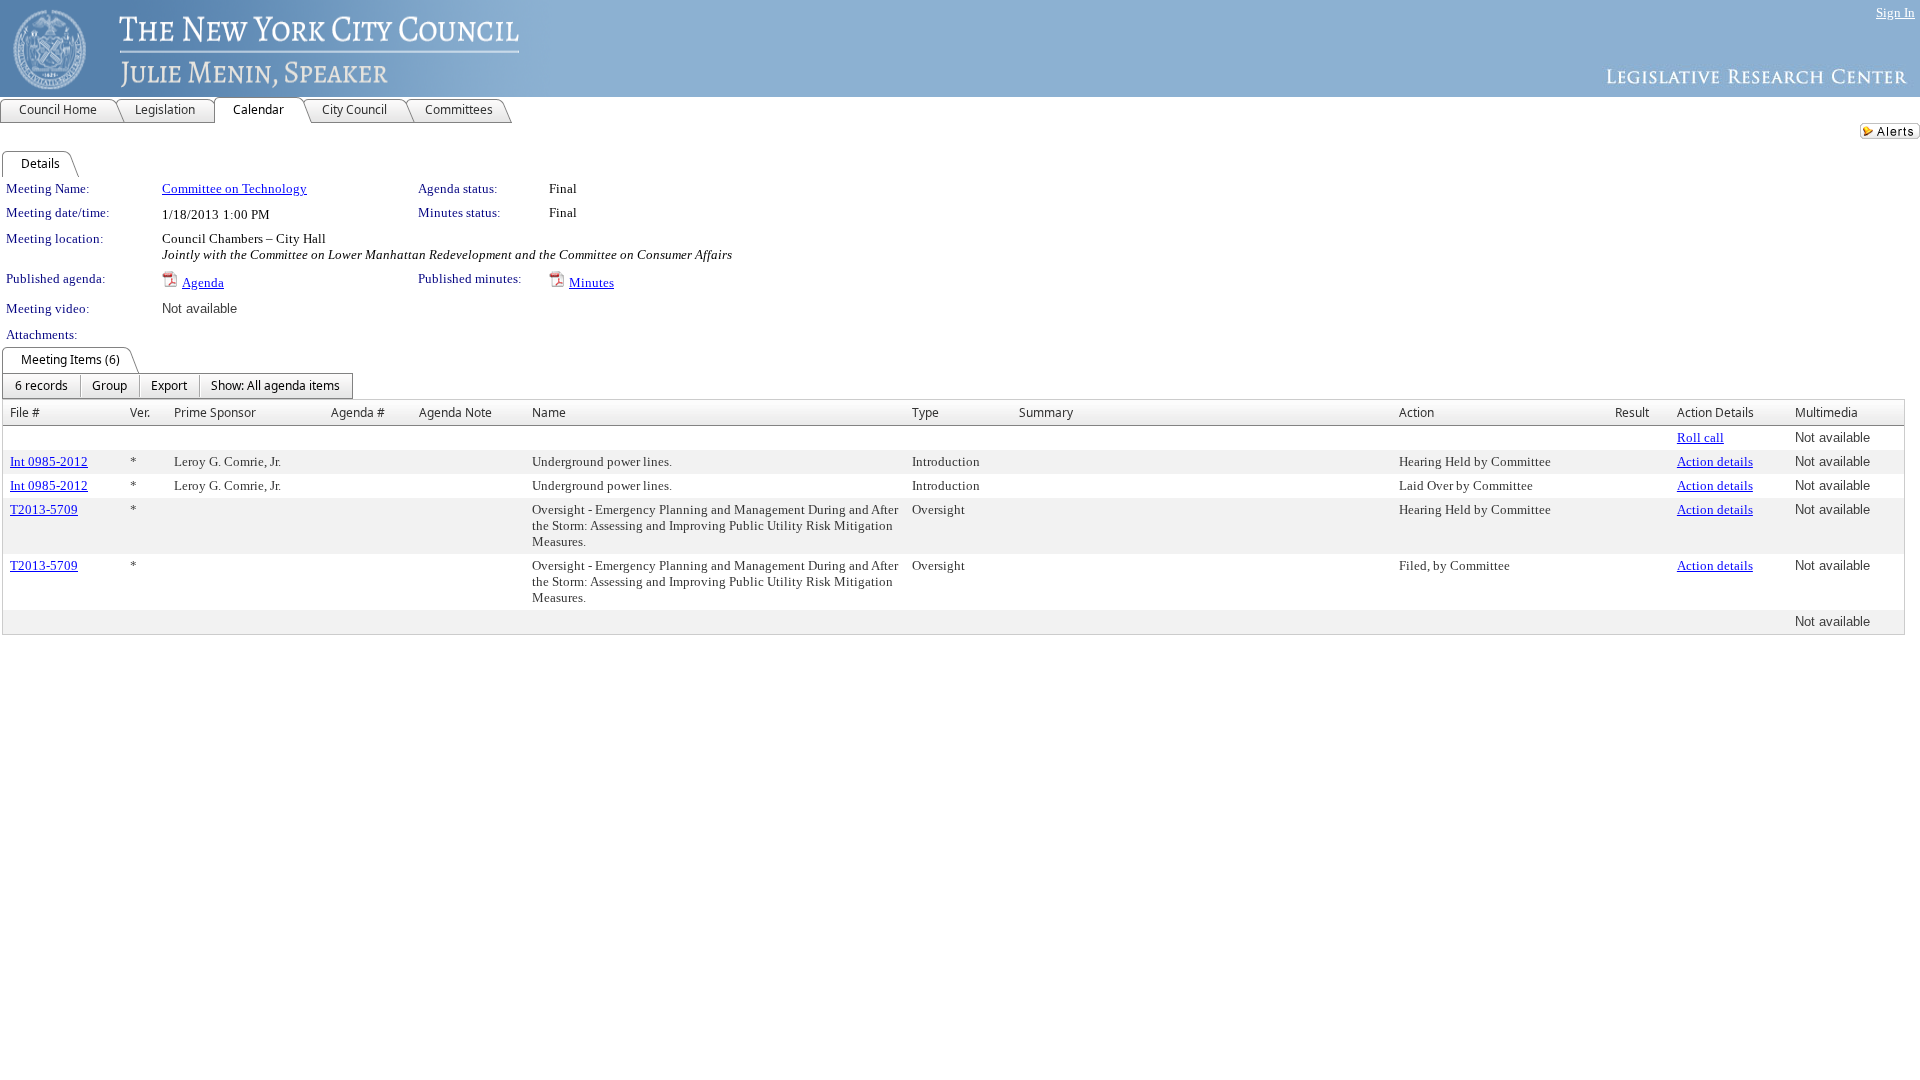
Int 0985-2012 (49, 461)
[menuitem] (41, 386)
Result (1632, 412)
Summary (1046, 412)
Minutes (591, 282)
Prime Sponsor (215, 412)
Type (925, 412)
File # (25, 412)
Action (1416, 412)
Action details (1715, 461)
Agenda (203, 282)
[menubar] (177, 386)
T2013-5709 (44, 509)
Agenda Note (455, 412)
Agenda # (358, 412)
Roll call (1700, 437)
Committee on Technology (234, 188)
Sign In (1895, 12)
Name (549, 412)
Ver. (140, 412)
